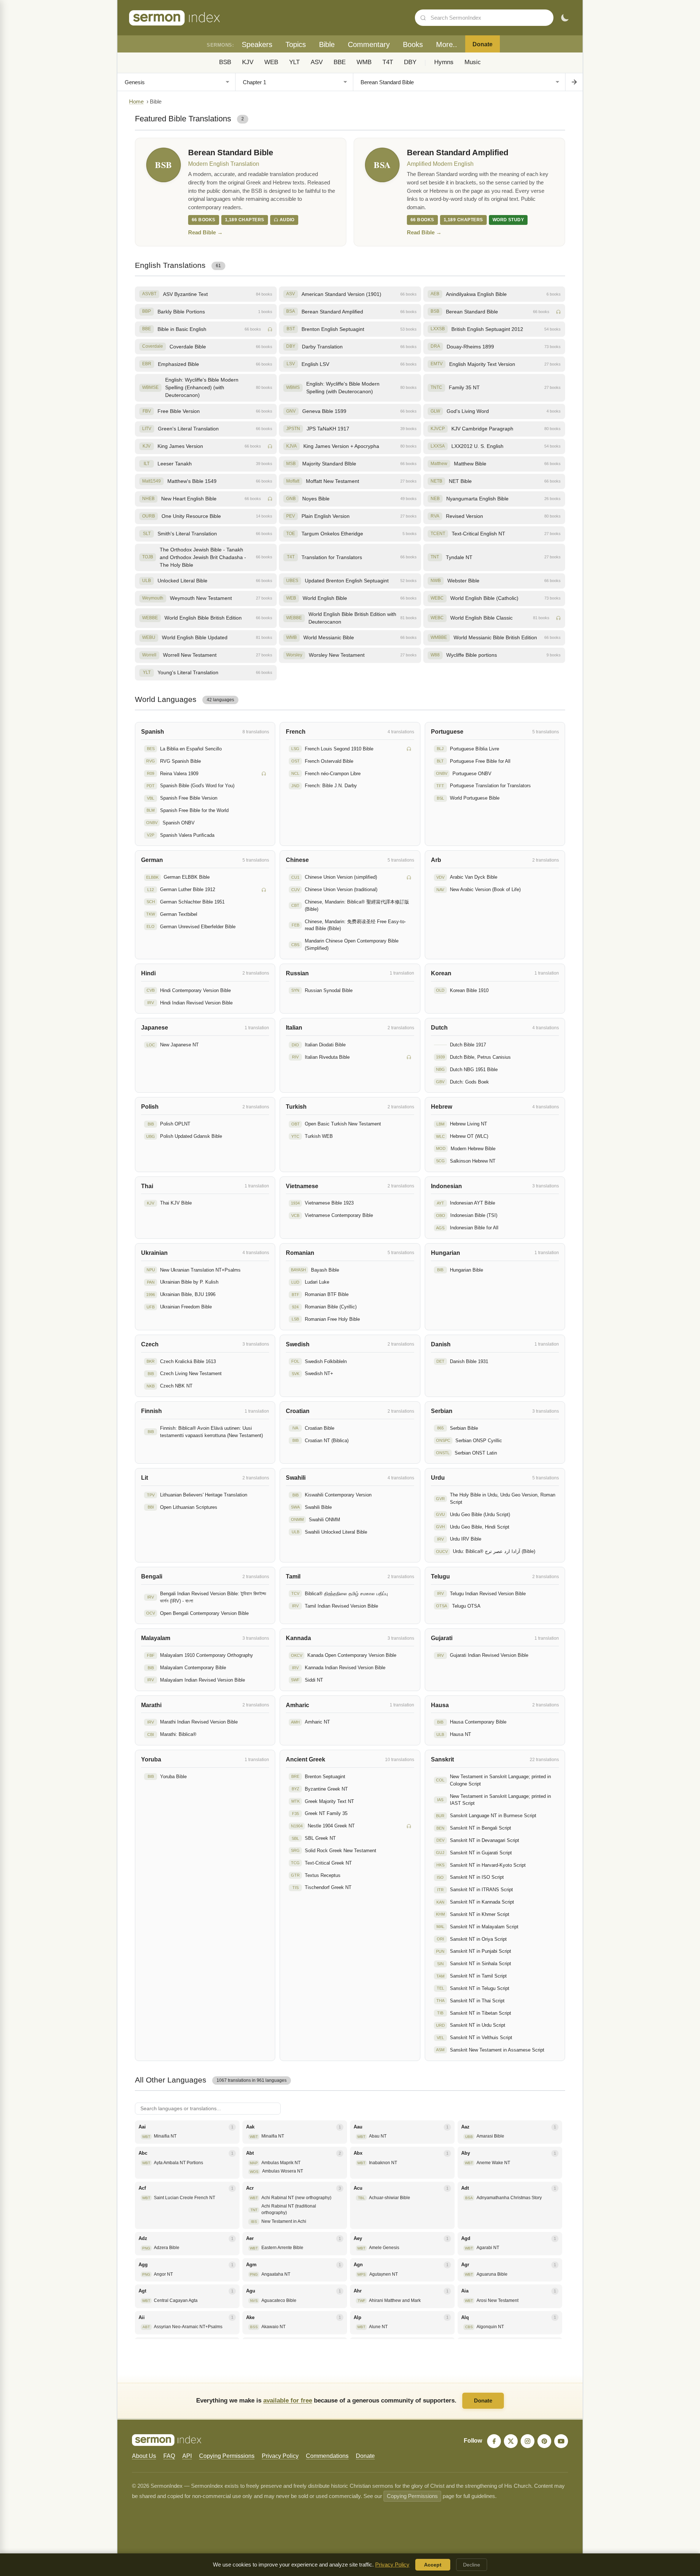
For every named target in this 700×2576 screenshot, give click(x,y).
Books (413, 44)
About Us (144, 2456)
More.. (447, 44)
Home (136, 102)
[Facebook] (494, 2441)
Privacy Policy (280, 2456)
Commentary (369, 44)
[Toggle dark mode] (565, 18)
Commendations (327, 2456)
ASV (317, 62)
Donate (483, 44)
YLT (294, 62)
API (187, 2456)
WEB (271, 62)
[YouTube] (561, 2441)
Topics (296, 44)
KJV (248, 62)
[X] (511, 2441)
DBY (410, 62)
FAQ (169, 2456)
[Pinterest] (544, 2441)
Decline (472, 2565)
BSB (225, 62)
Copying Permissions (227, 2456)
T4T (388, 62)
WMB (364, 62)
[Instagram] (528, 2441)
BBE (340, 62)
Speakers (257, 44)
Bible (327, 44)
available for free (288, 2400)
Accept (433, 2565)
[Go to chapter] (574, 82)
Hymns (444, 62)
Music (473, 62)
